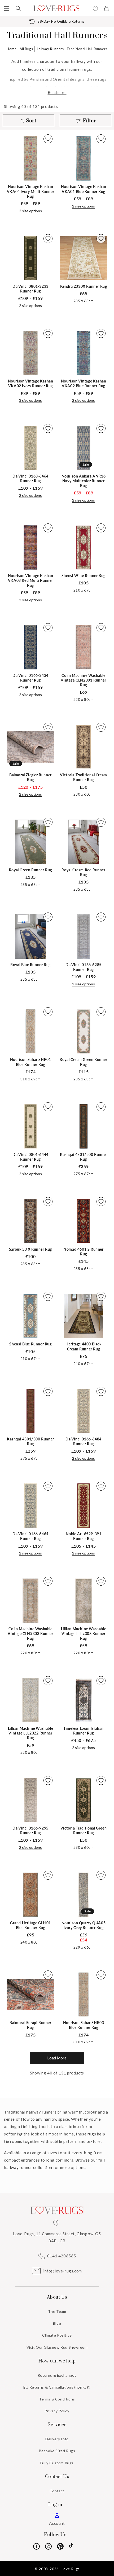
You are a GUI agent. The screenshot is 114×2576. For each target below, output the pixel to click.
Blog (57, 2323)
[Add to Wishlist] (48, 139)
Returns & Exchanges (57, 2375)
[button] (7, 8)
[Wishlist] (95, 9)
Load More (57, 2058)
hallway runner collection (28, 2167)
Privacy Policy (57, 2411)
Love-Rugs (71, 2569)
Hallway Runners (50, 49)
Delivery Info (57, 2439)
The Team (57, 2311)
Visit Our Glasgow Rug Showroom (57, 2347)
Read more (57, 92)
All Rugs (26, 49)
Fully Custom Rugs (57, 2463)
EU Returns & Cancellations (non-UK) (57, 2387)
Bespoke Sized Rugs (57, 2451)
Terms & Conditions (57, 2399)
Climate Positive (57, 2335)
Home (12, 49)
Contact (57, 2491)
